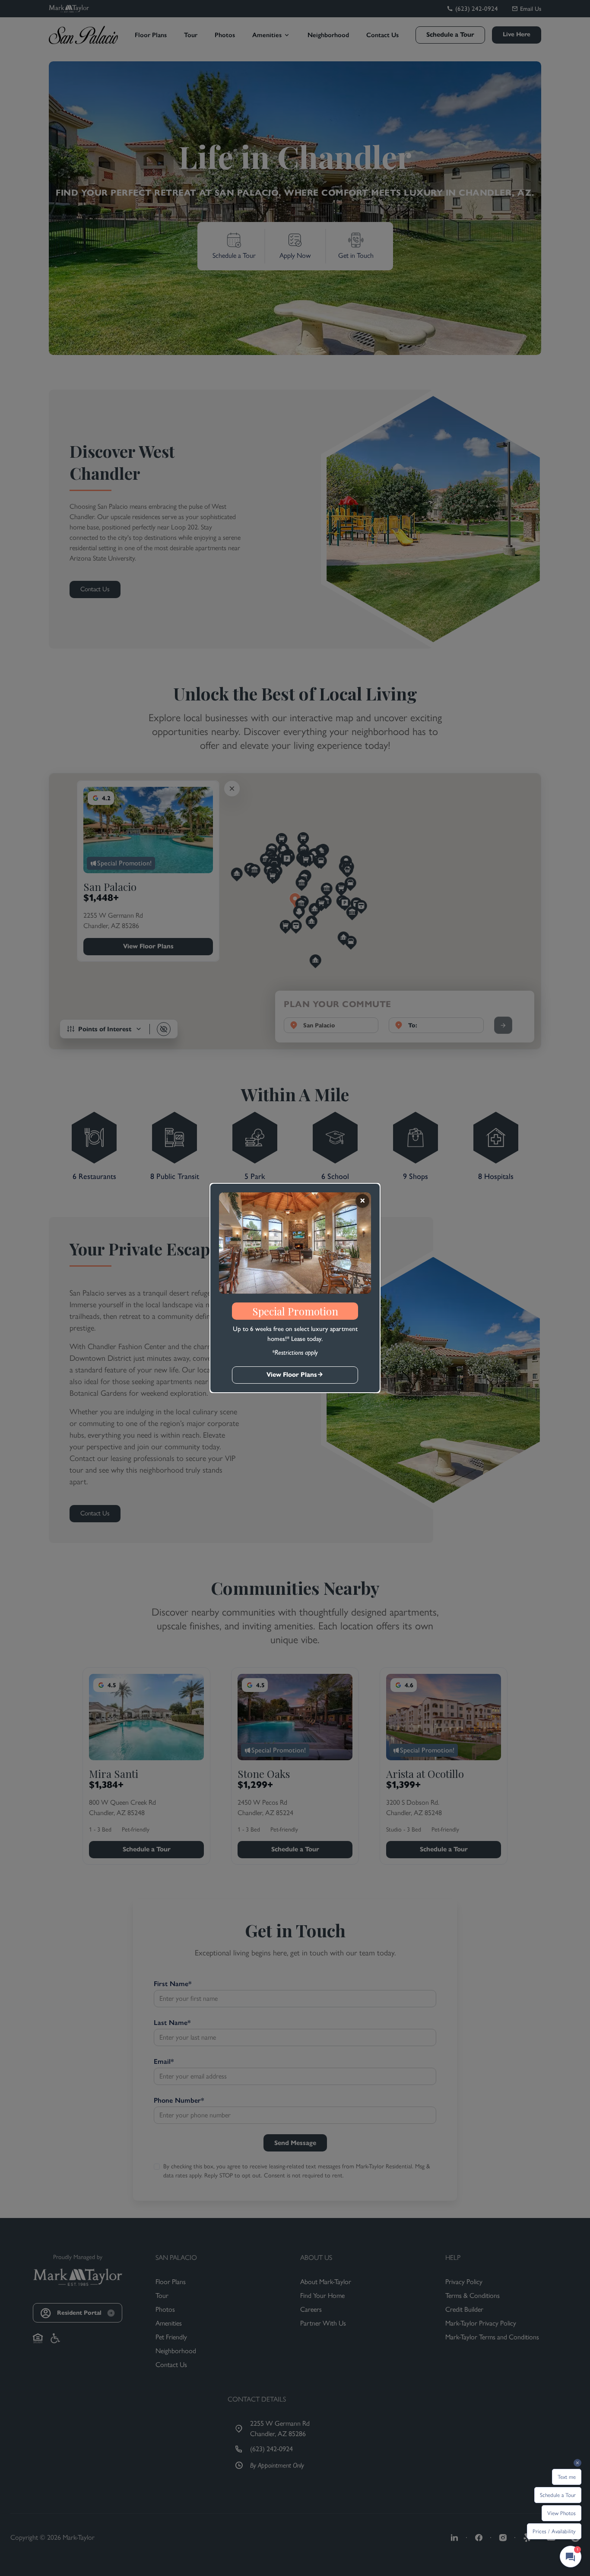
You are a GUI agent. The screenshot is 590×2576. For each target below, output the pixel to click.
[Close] (362, 1201)
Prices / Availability (554, 2531)
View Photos (561, 2513)
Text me (567, 2477)
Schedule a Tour (558, 2495)
